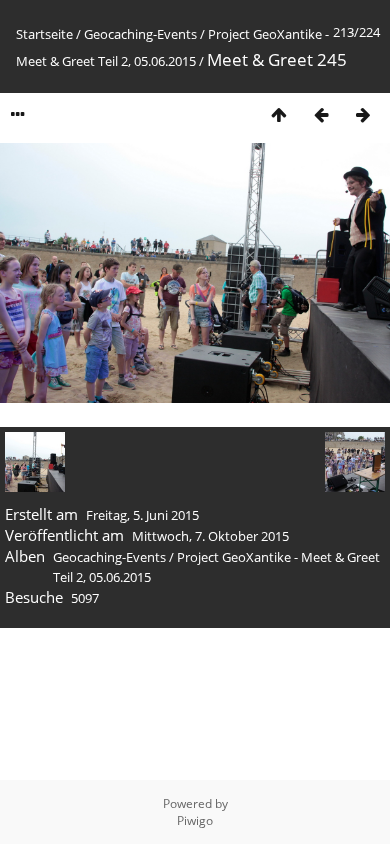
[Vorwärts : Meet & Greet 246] (363, 114)
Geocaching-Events (140, 34)
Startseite (44, 34)
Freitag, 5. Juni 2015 (142, 515)
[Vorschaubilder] (279, 114)
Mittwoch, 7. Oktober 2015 (210, 536)
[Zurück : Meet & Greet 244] (321, 114)
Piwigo (195, 820)
